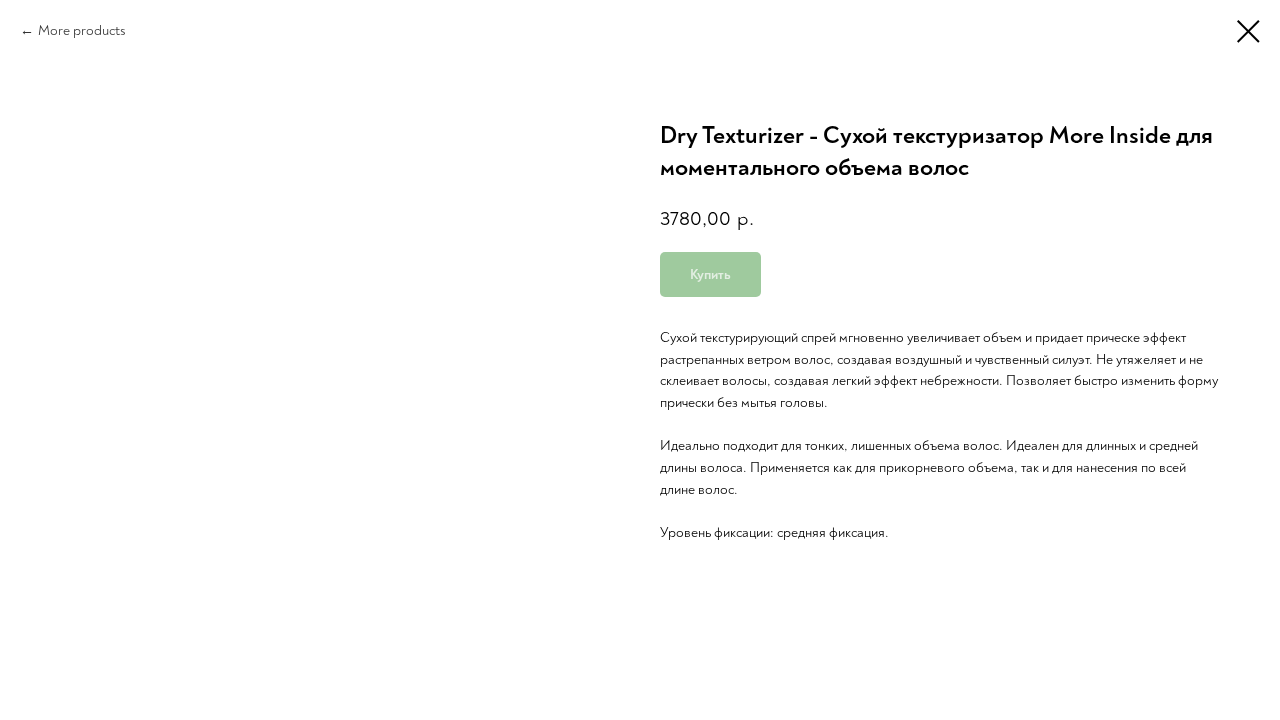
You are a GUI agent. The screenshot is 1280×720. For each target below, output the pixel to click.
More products (82, 30)
